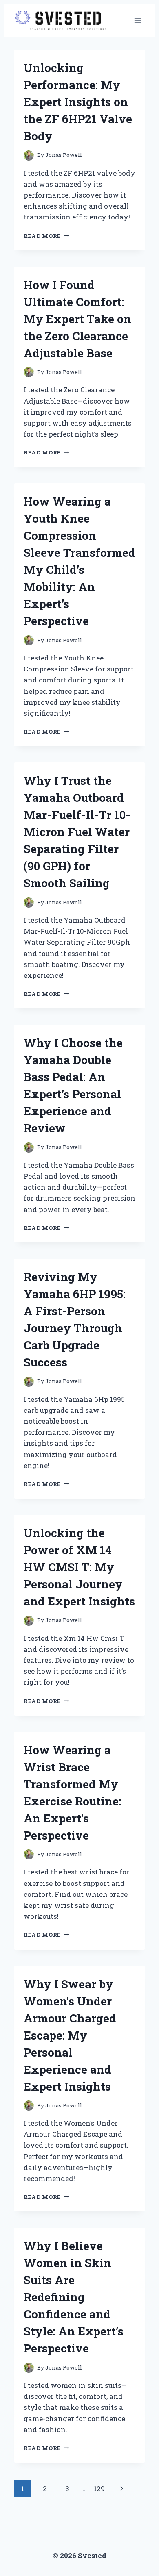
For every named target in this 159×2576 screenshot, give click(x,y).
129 (99, 2488)
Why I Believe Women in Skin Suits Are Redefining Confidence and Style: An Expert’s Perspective (74, 2297)
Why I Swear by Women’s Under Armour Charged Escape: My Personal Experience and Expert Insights (70, 2035)
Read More (46, 236)
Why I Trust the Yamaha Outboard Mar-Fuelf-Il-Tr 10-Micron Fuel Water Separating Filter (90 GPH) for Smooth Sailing (77, 832)
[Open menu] (138, 20)
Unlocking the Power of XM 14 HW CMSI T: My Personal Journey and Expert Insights (79, 1567)
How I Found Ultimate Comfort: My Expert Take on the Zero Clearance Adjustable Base (77, 319)
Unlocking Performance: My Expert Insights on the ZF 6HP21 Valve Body (78, 102)
